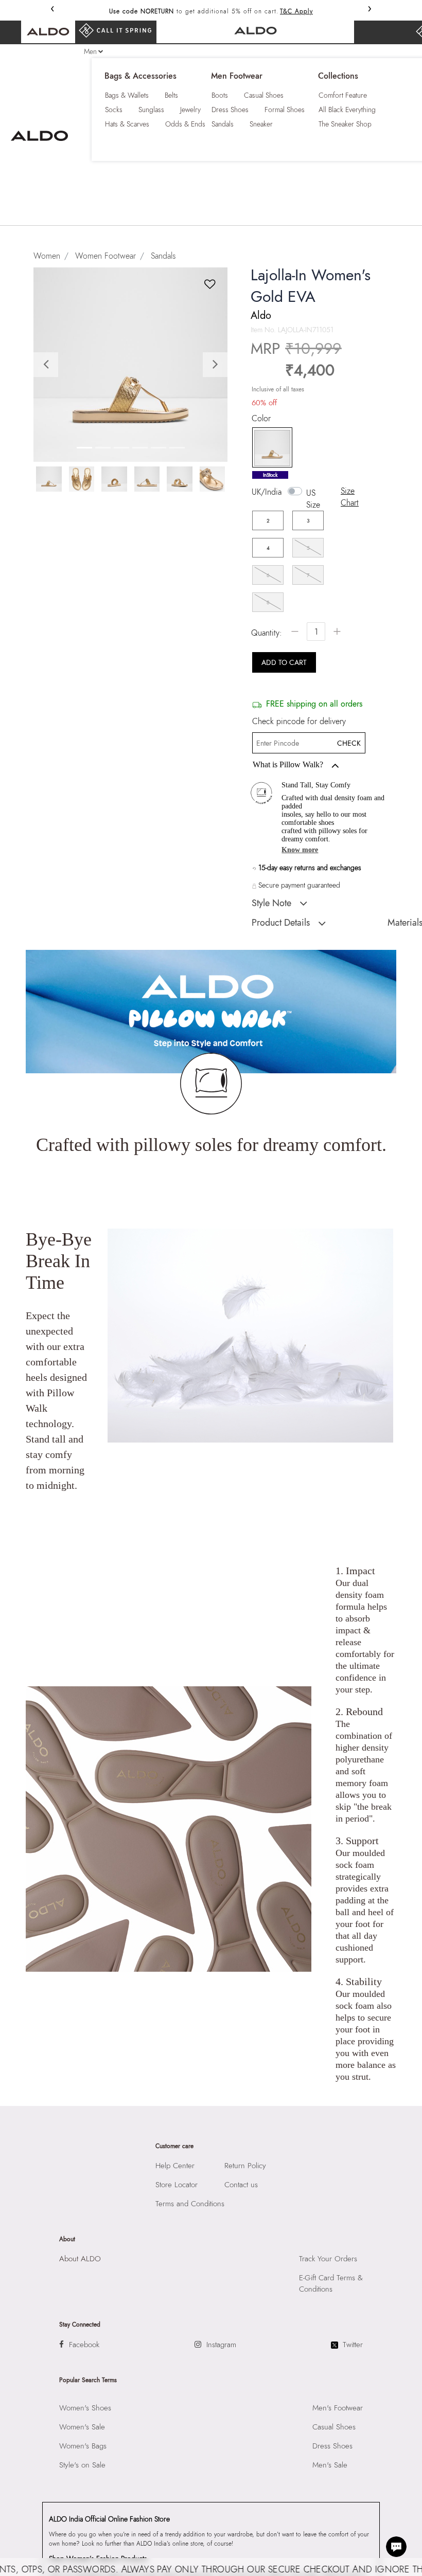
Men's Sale (330, 2465)
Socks (114, 110)
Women (47, 256)
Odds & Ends (185, 124)
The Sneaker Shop (345, 124)
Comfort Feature (343, 95)
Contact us (241, 2185)
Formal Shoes (285, 110)
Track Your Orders (328, 2259)
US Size (313, 499)
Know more (300, 850)
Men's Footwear (338, 2408)
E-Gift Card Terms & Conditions (331, 2283)
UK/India (267, 492)
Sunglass (151, 110)
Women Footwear (105, 256)
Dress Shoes (230, 110)
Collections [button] (338, 76)
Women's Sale (82, 2427)
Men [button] (90, 51)
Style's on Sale (82, 2465)
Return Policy (245, 2166)
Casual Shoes (264, 95)
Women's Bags (83, 2446)
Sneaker (261, 124)
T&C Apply (296, 11)
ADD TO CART (284, 662)
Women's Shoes (85, 2408)
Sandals (223, 124)
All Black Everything (347, 110)
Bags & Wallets (127, 95)
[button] (48, 364)
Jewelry (190, 110)
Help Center (175, 2166)
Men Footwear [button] (237, 76)
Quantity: (267, 633)
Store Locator (177, 2185)
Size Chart (350, 497)
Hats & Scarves (127, 124)
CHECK (349, 743)
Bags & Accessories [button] (140, 76)
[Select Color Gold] (269, 448)
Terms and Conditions (190, 2204)
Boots (220, 95)
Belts (171, 95)
